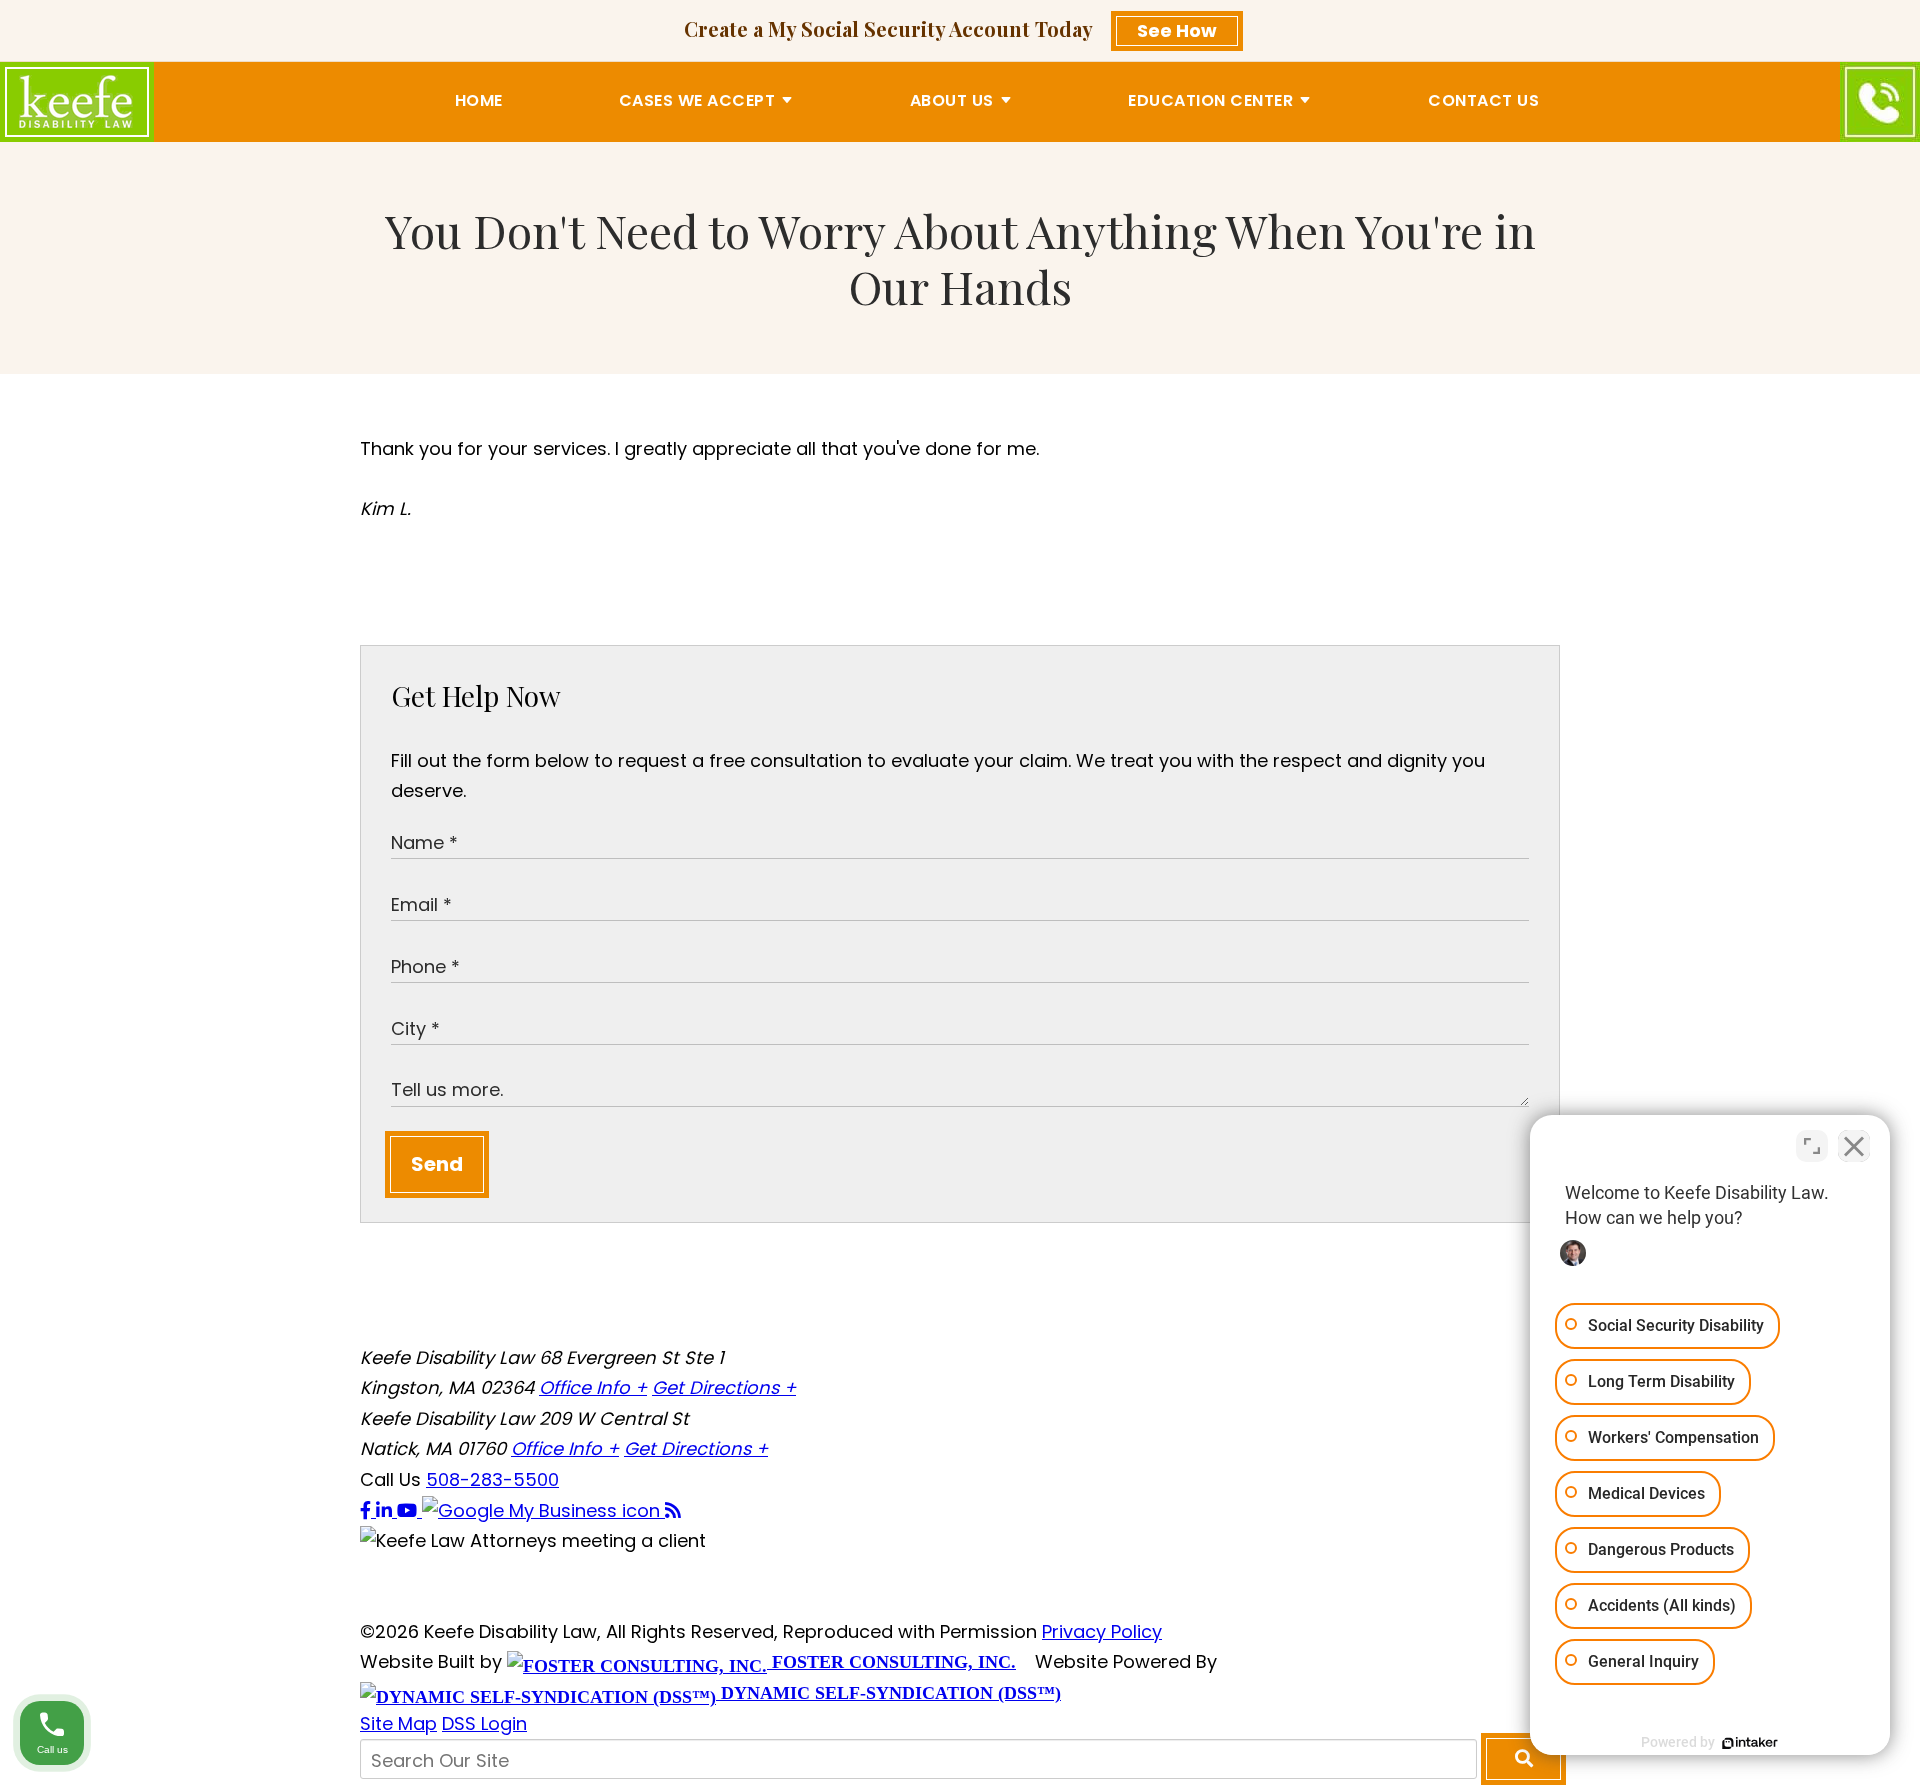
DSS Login (484, 1723)
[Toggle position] (1812, 1146)
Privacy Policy (1102, 1631)
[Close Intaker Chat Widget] (1854, 1146)
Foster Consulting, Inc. (891, 1662)
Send (437, 1164)
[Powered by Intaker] (1750, 1743)
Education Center (1210, 100)
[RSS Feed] (673, 1510)
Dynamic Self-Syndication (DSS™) (888, 1693)
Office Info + (593, 1387)
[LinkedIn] (386, 1510)
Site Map (398, 1723)
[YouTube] (409, 1510)
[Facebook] (368, 1510)
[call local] (1880, 102)
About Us (952, 100)
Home (479, 100)
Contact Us (1483, 100)
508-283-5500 (492, 1479)
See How (1177, 30)
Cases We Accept (697, 100)
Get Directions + (724, 1387)
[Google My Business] (543, 1510)
